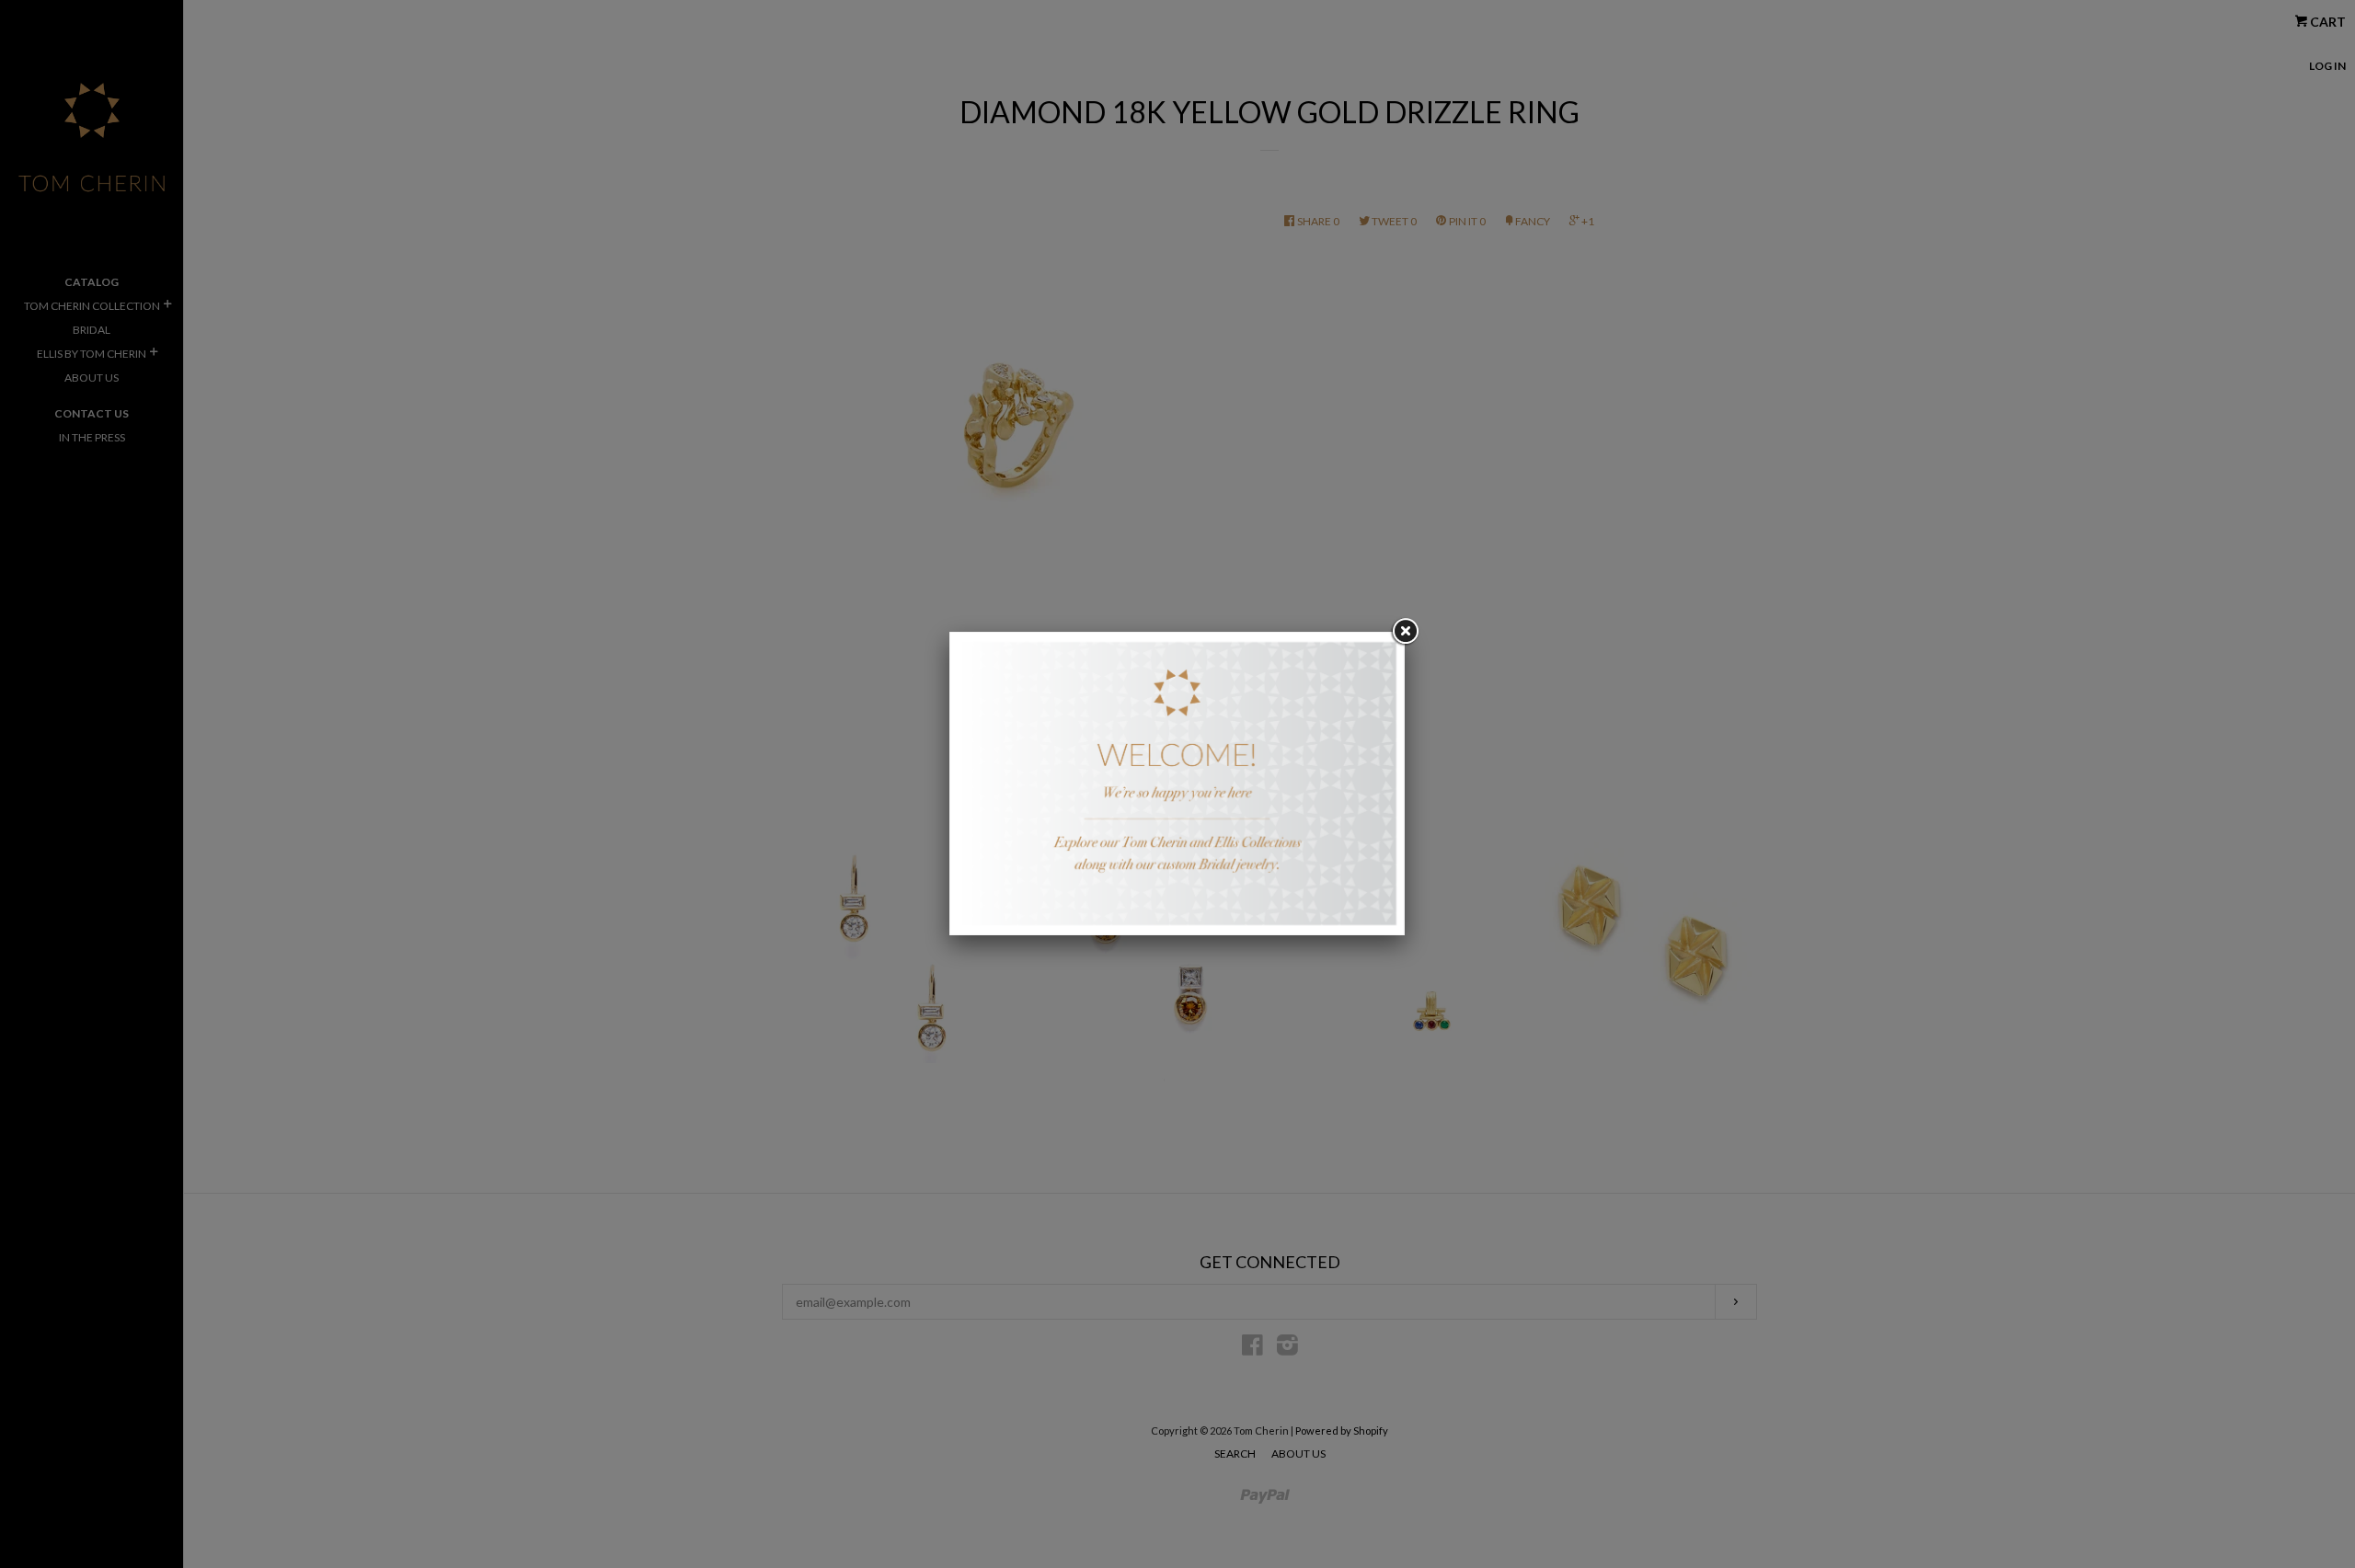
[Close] (1405, 632)
